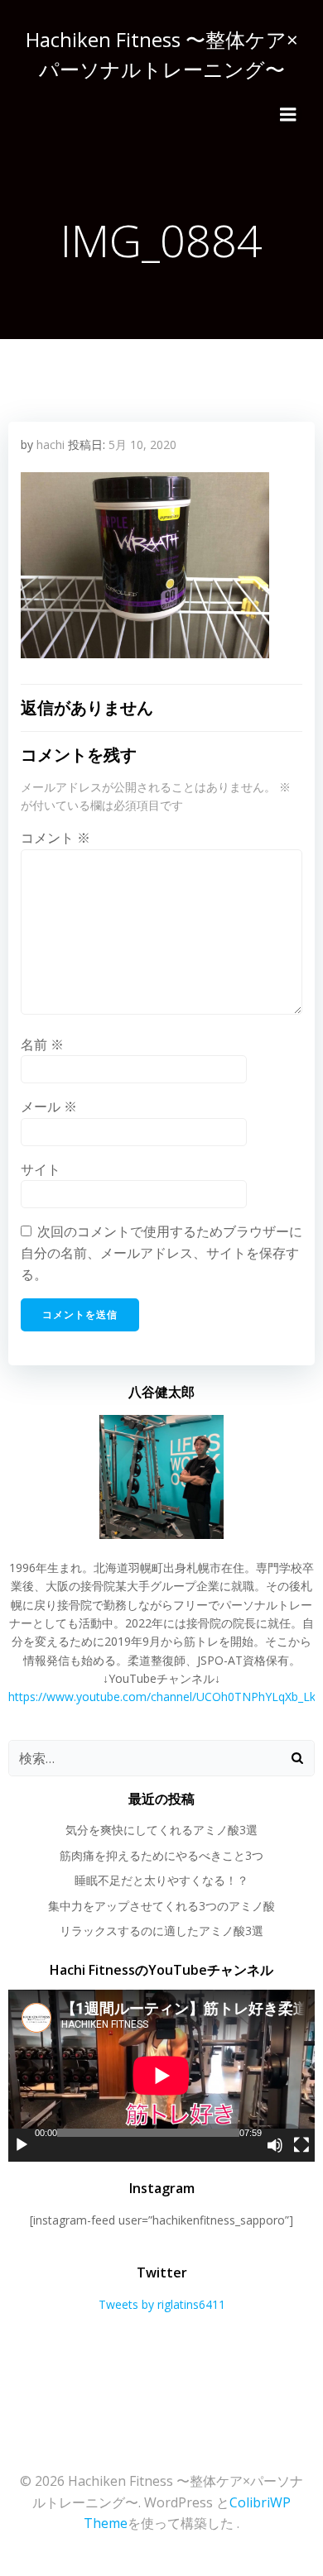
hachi (51, 444)
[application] (161, 2076)
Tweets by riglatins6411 (162, 2304)
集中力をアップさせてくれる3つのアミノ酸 (161, 1906)
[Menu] (288, 115)
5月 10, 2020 (142, 444)
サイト (41, 1169)
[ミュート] (275, 2145)
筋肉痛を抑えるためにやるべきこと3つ (161, 1855)
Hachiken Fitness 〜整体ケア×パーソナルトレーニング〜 (162, 54)
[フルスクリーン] (301, 2145)
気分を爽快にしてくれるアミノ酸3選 (161, 1830)
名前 (42, 1044)
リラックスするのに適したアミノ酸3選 (161, 1931)
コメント (55, 838)
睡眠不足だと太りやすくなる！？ (161, 1880)
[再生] (22, 2145)
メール (49, 1106)
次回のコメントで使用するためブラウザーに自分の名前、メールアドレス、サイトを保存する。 (161, 1252)
